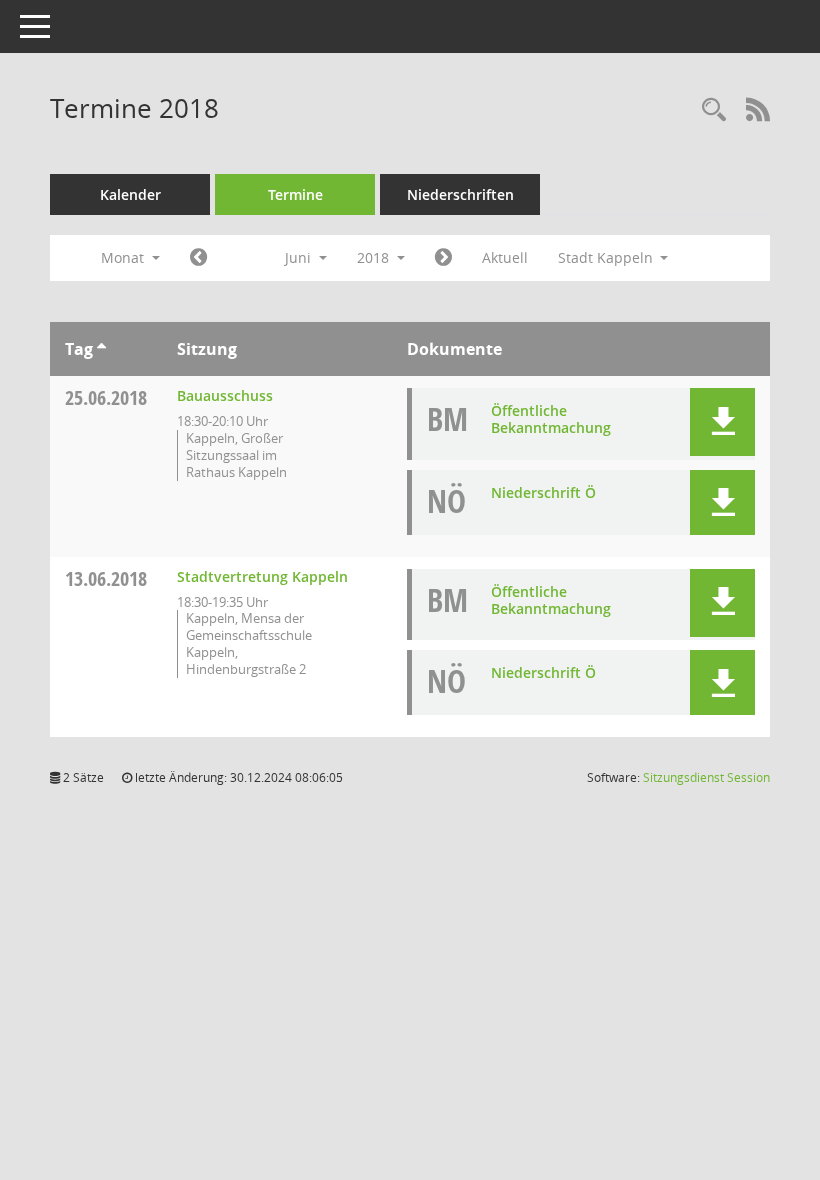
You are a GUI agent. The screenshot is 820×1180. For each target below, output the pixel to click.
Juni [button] (300, 257)
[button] (722, 422)
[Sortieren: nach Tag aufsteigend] (101, 349)
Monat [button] (124, 257)
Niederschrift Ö (543, 492)
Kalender (130, 194)
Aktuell (505, 257)
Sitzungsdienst (706, 777)
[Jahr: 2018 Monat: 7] (443, 258)
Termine (295, 194)
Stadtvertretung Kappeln (262, 576)
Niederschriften (460, 194)
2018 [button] (375, 257)
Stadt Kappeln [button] (607, 257)
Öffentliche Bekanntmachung (551, 419)
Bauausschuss (225, 395)
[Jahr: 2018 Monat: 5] (198, 258)
